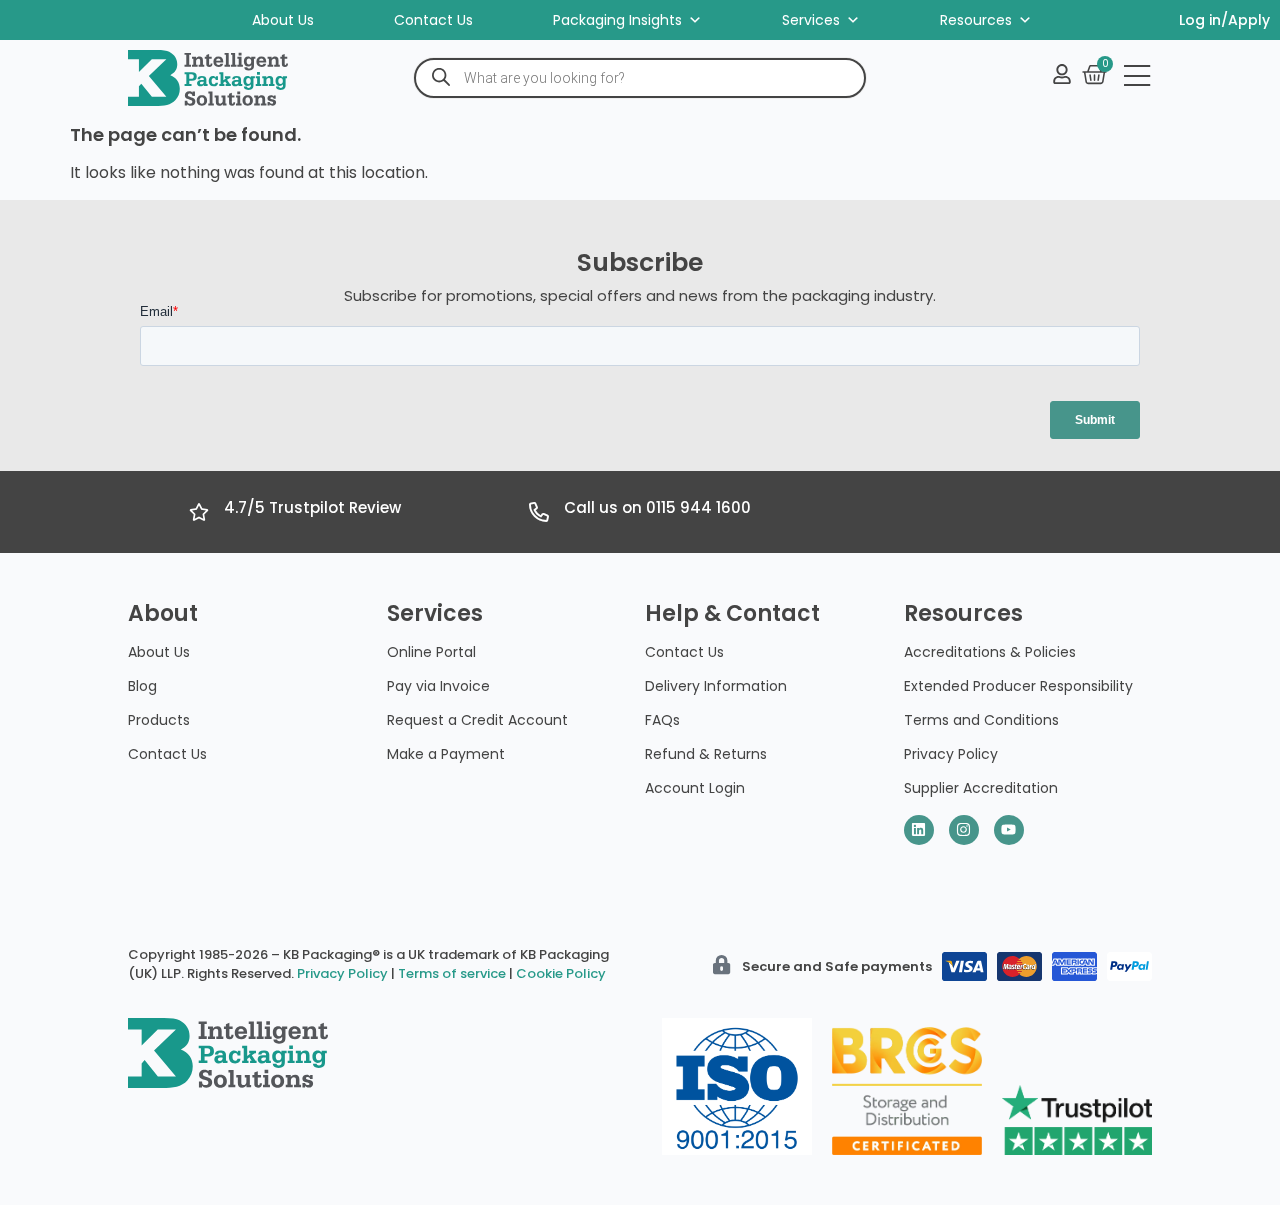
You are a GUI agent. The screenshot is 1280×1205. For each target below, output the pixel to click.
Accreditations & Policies (990, 652)
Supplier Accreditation (981, 788)
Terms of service (452, 973)
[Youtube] (1009, 830)
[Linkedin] (919, 830)
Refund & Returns (706, 754)
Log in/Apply (1224, 20)
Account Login (695, 788)
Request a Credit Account (477, 720)
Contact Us (433, 20)
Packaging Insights (617, 20)
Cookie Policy (561, 973)
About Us (283, 20)
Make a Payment (446, 754)
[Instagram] (964, 830)
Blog (142, 686)
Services (811, 20)
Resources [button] (976, 20)
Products (159, 720)
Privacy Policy (951, 754)
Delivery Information (716, 686)
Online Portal (431, 652)
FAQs (662, 720)
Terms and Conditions (981, 720)
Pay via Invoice (438, 686)
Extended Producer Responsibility (1018, 686)
